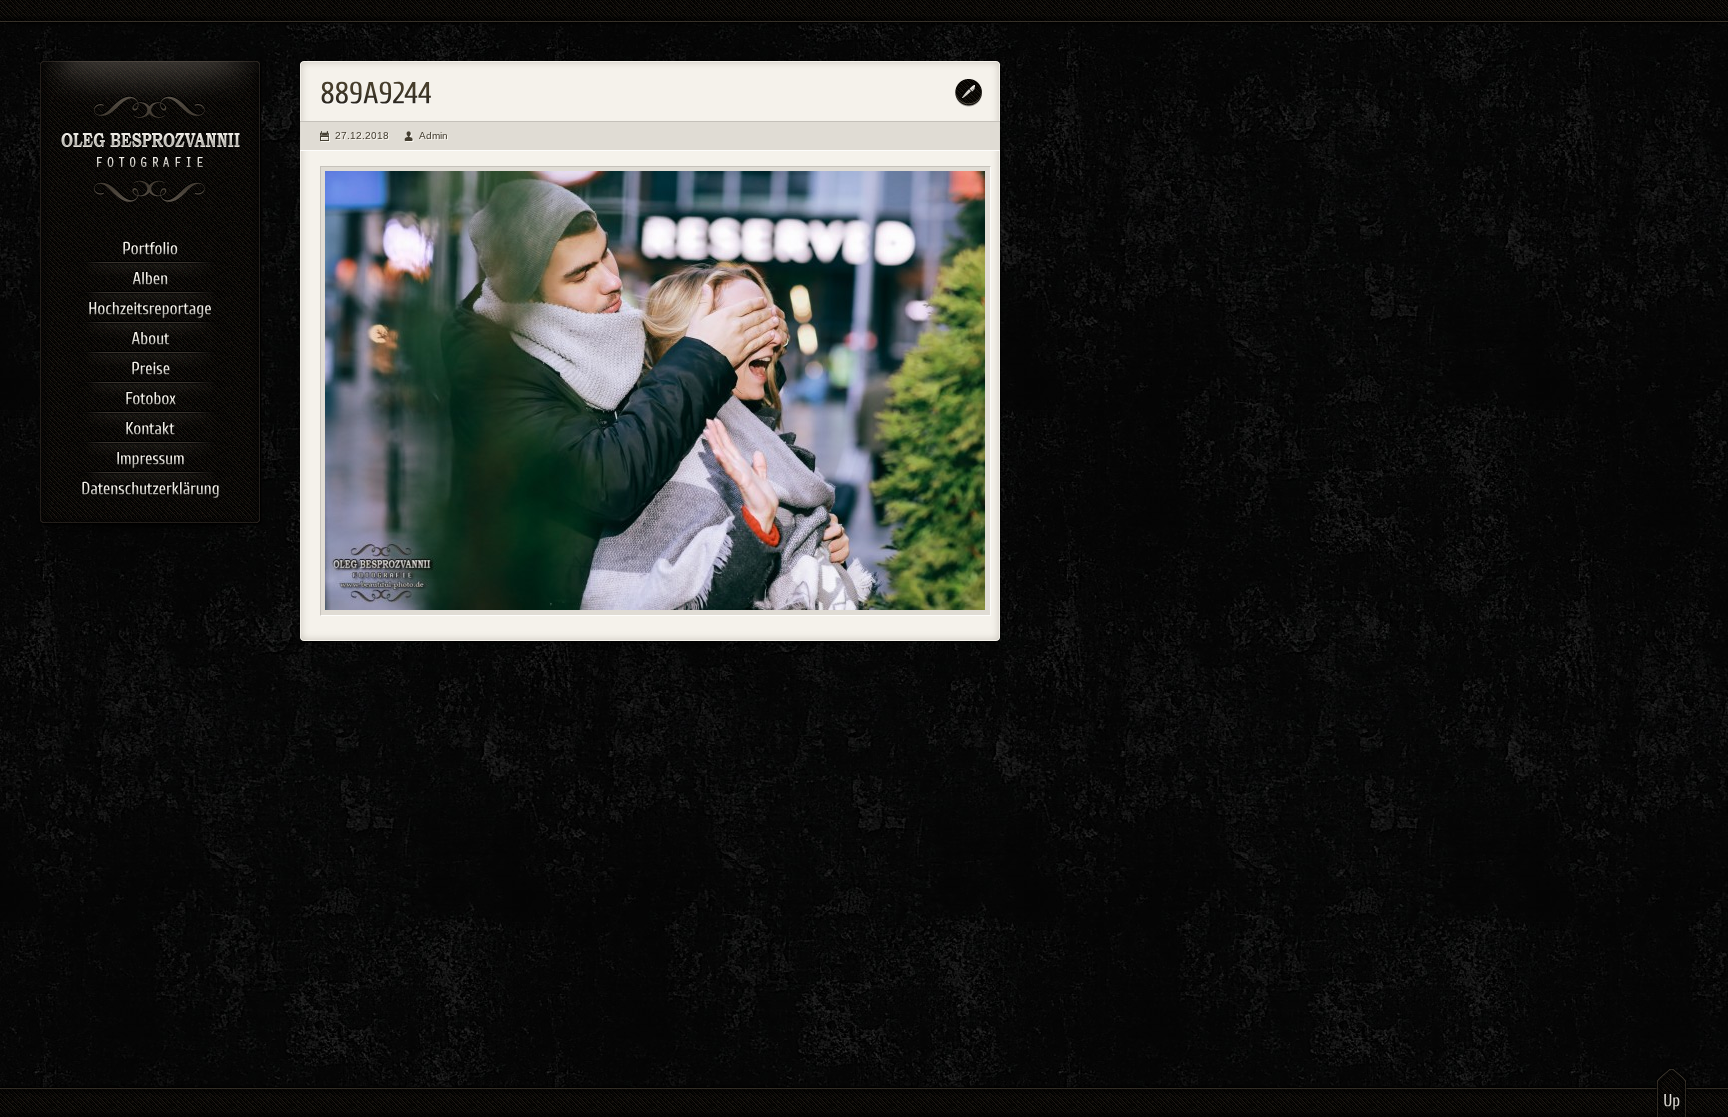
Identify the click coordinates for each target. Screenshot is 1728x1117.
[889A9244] (655, 391)
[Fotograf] (150, 200)
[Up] (1671, 1092)
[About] (150, 335)
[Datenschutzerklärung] (150, 485)
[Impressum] (150, 455)
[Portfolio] (150, 245)
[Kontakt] (150, 425)
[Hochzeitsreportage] (150, 305)
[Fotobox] (150, 395)
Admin (433, 135)
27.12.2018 (362, 135)
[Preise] (150, 365)
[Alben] (150, 275)
